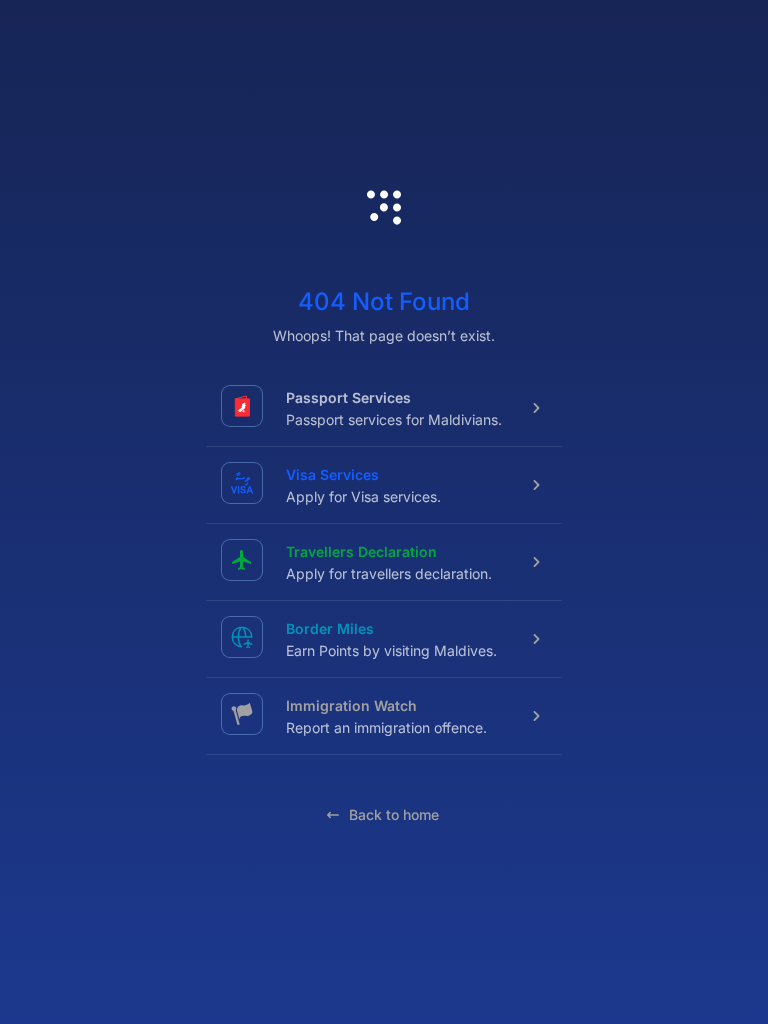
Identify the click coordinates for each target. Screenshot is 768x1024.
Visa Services (332, 474)
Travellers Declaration (361, 551)
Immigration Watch (351, 705)
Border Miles (330, 628)
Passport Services (348, 397)
